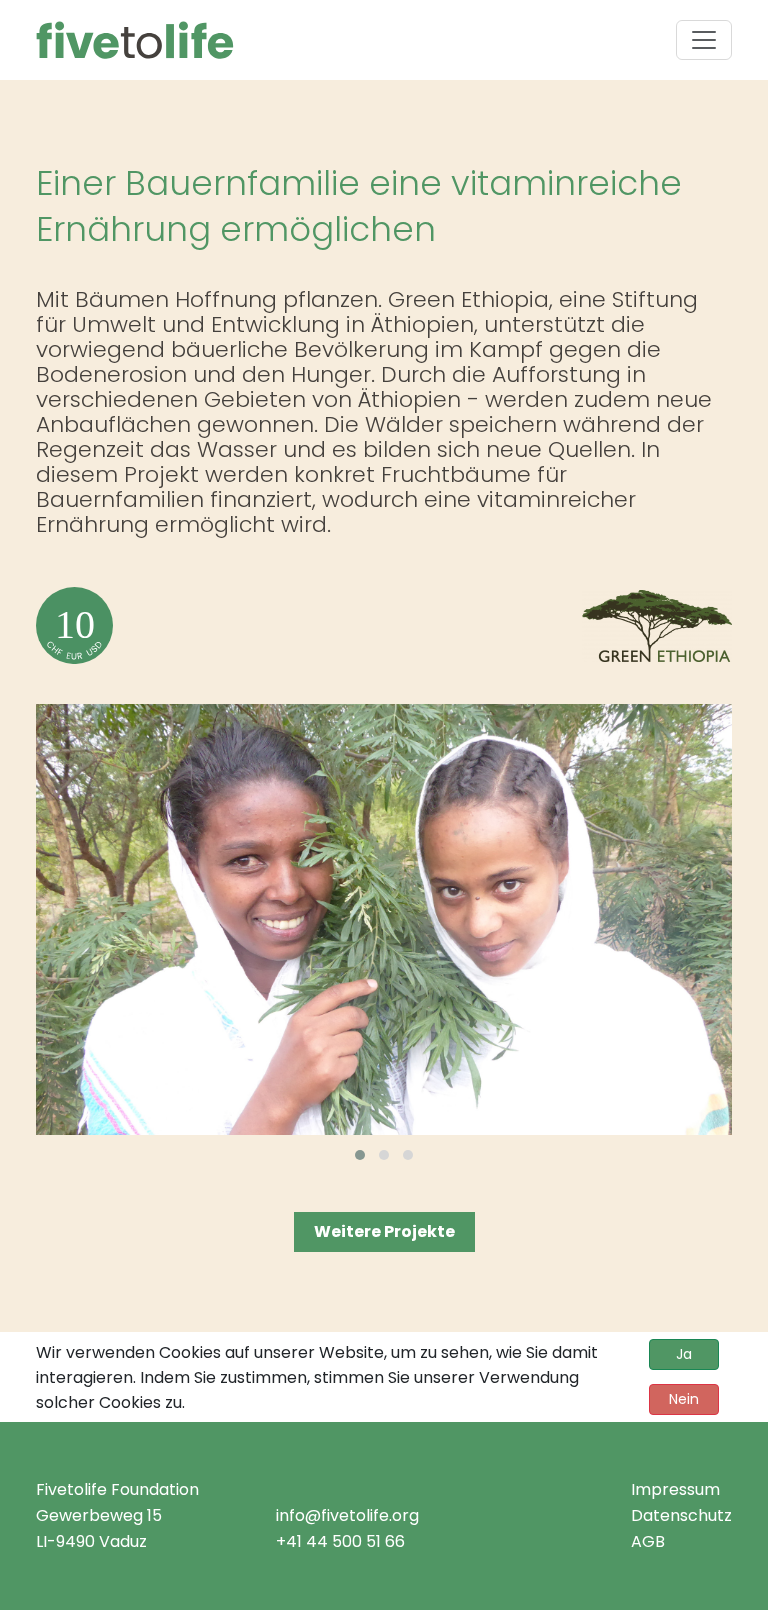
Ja (684, 1354)
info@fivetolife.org (347, 1515)
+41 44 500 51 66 (340, 1541)
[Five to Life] (135, 40)
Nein (684, 1399)
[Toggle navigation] (704, 40)
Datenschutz (681, 1515)
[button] (360, 1155)
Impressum (675, 1489)
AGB (648, 1541)
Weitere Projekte (384, 1231)
